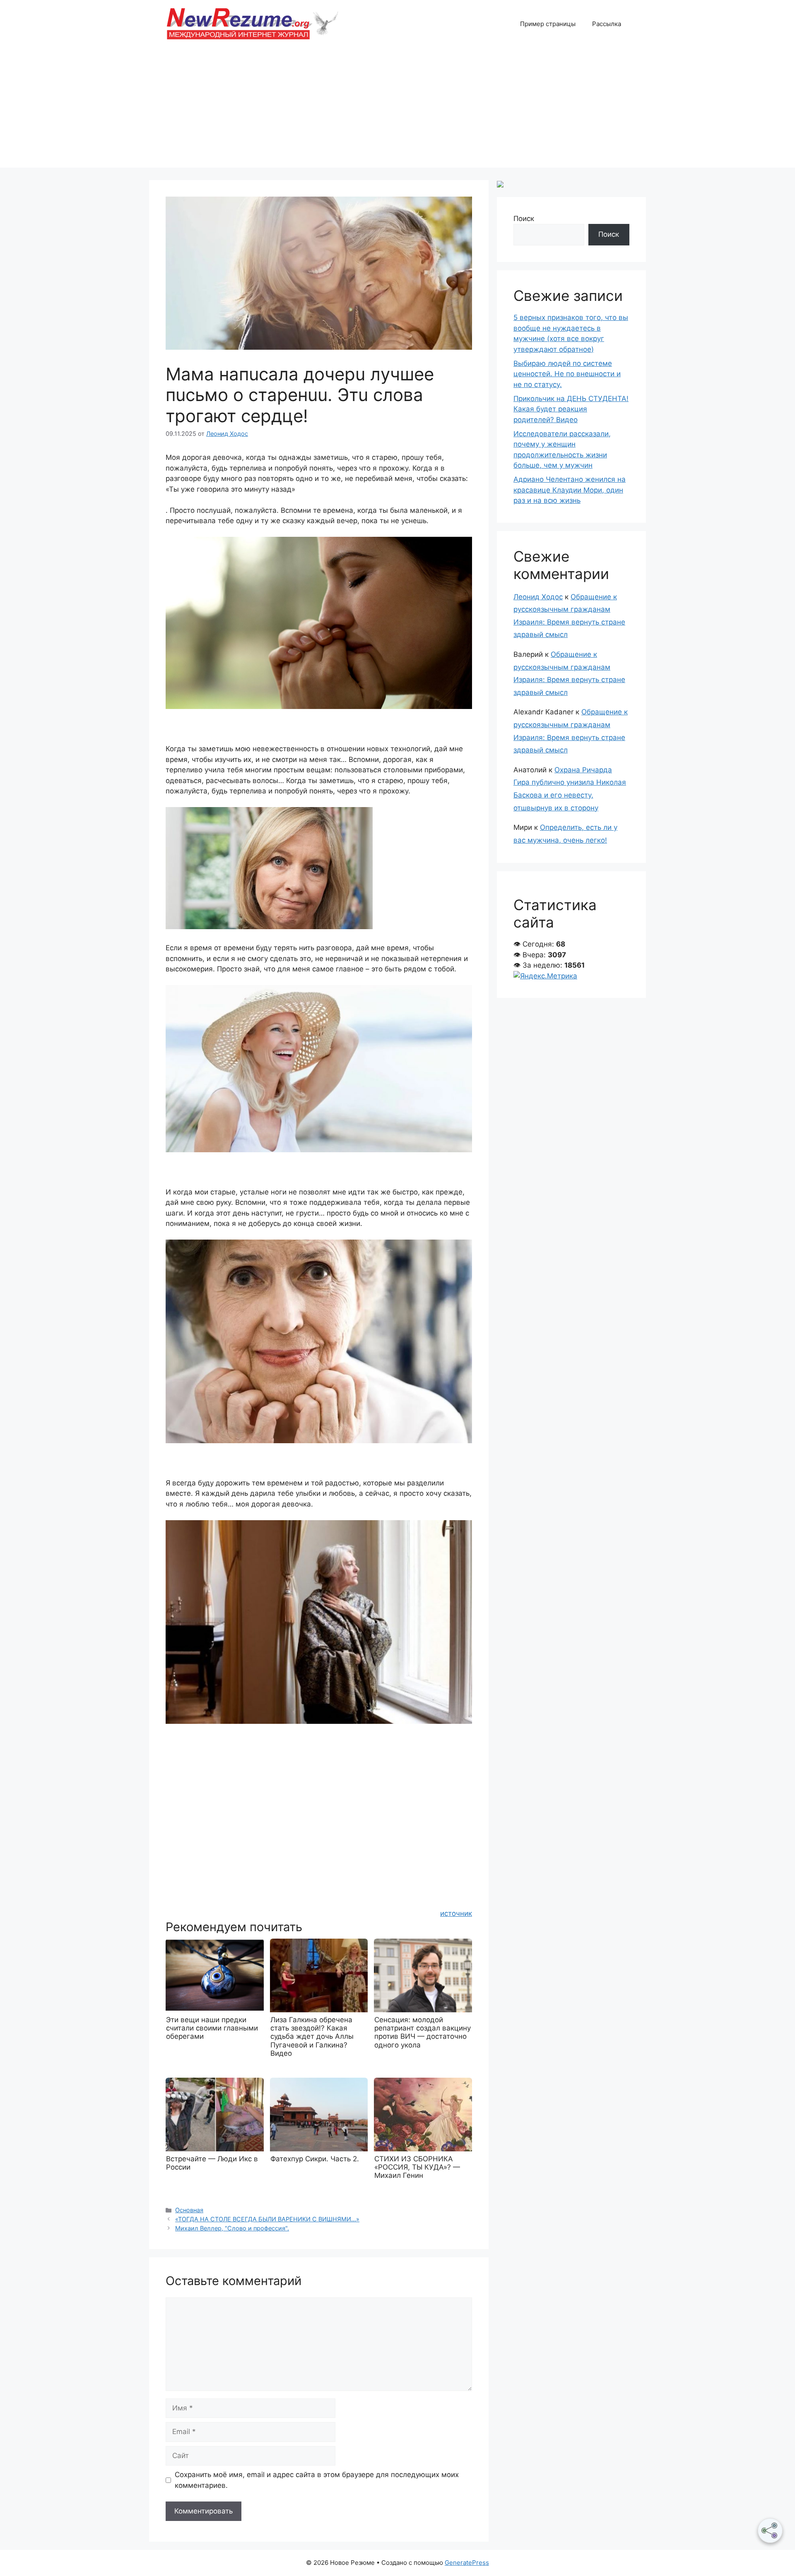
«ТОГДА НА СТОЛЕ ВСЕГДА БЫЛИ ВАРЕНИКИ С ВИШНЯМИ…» (267, 2219)
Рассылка (607, 24)
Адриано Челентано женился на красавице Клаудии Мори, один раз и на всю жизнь (570, 490)
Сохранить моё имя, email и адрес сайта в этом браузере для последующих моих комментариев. (317, 2480)
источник (456, 1913)
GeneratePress (467, 2563)
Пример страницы (548, 24)
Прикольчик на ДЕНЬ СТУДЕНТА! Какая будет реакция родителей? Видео (571, 409)
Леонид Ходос (538, 597)
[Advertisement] (397, 110)
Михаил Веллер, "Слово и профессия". (232, 2228)
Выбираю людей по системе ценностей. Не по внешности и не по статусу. (567, 374)
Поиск (524, 219)
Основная (189, 2210)
